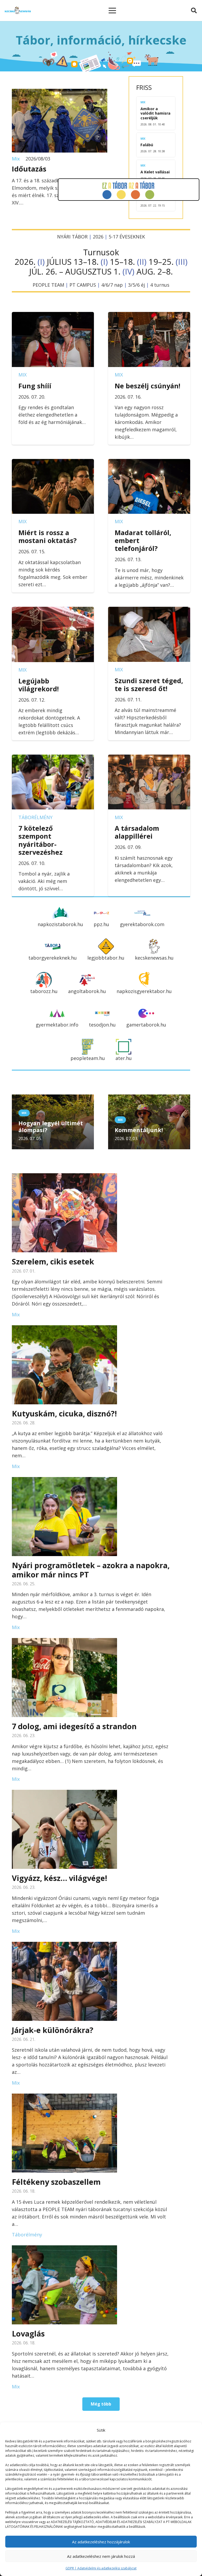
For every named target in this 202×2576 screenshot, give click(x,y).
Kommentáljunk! (139, 1130)
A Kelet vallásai (155, 172)
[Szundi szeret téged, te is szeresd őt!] (149, 610)
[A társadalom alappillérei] (149, 758)
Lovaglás (28, 2333)
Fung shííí (35, 386)
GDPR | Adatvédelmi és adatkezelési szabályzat (101, 2568)
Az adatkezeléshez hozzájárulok (101, 2542)
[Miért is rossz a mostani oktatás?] (53, 463)
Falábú (147, 145)
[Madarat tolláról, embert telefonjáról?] (149, 463)
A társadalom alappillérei (137, 832)
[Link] (18, 11)
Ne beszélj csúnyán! (147, 386)
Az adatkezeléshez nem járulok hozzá (101, 2556)
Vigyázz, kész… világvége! (59, 1878)
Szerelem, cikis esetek (53, 1261)
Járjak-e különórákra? (53, 2030)
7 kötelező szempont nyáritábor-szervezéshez (41, 840)
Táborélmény (36, 817)
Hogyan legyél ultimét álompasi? (51, 1126)
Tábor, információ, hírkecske (101, 40)
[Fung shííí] (53, 316)
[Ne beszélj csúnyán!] (149, 316)
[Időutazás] (60, 92)
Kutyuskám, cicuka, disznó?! (64, 1413)
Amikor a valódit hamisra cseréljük (155, 113)
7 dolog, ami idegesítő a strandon (74, 1726)
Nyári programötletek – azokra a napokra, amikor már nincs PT (91, 1570)
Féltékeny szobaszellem (56, 2182)
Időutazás (29, 169)
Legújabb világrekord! (39, 685)
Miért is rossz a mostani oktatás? (47, 536)
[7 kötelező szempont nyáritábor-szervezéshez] (53, 758)
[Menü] (112, 11)
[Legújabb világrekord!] (53, 610)
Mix (16, 159)
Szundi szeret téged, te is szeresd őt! (149, 685)
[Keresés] (194, 11)
